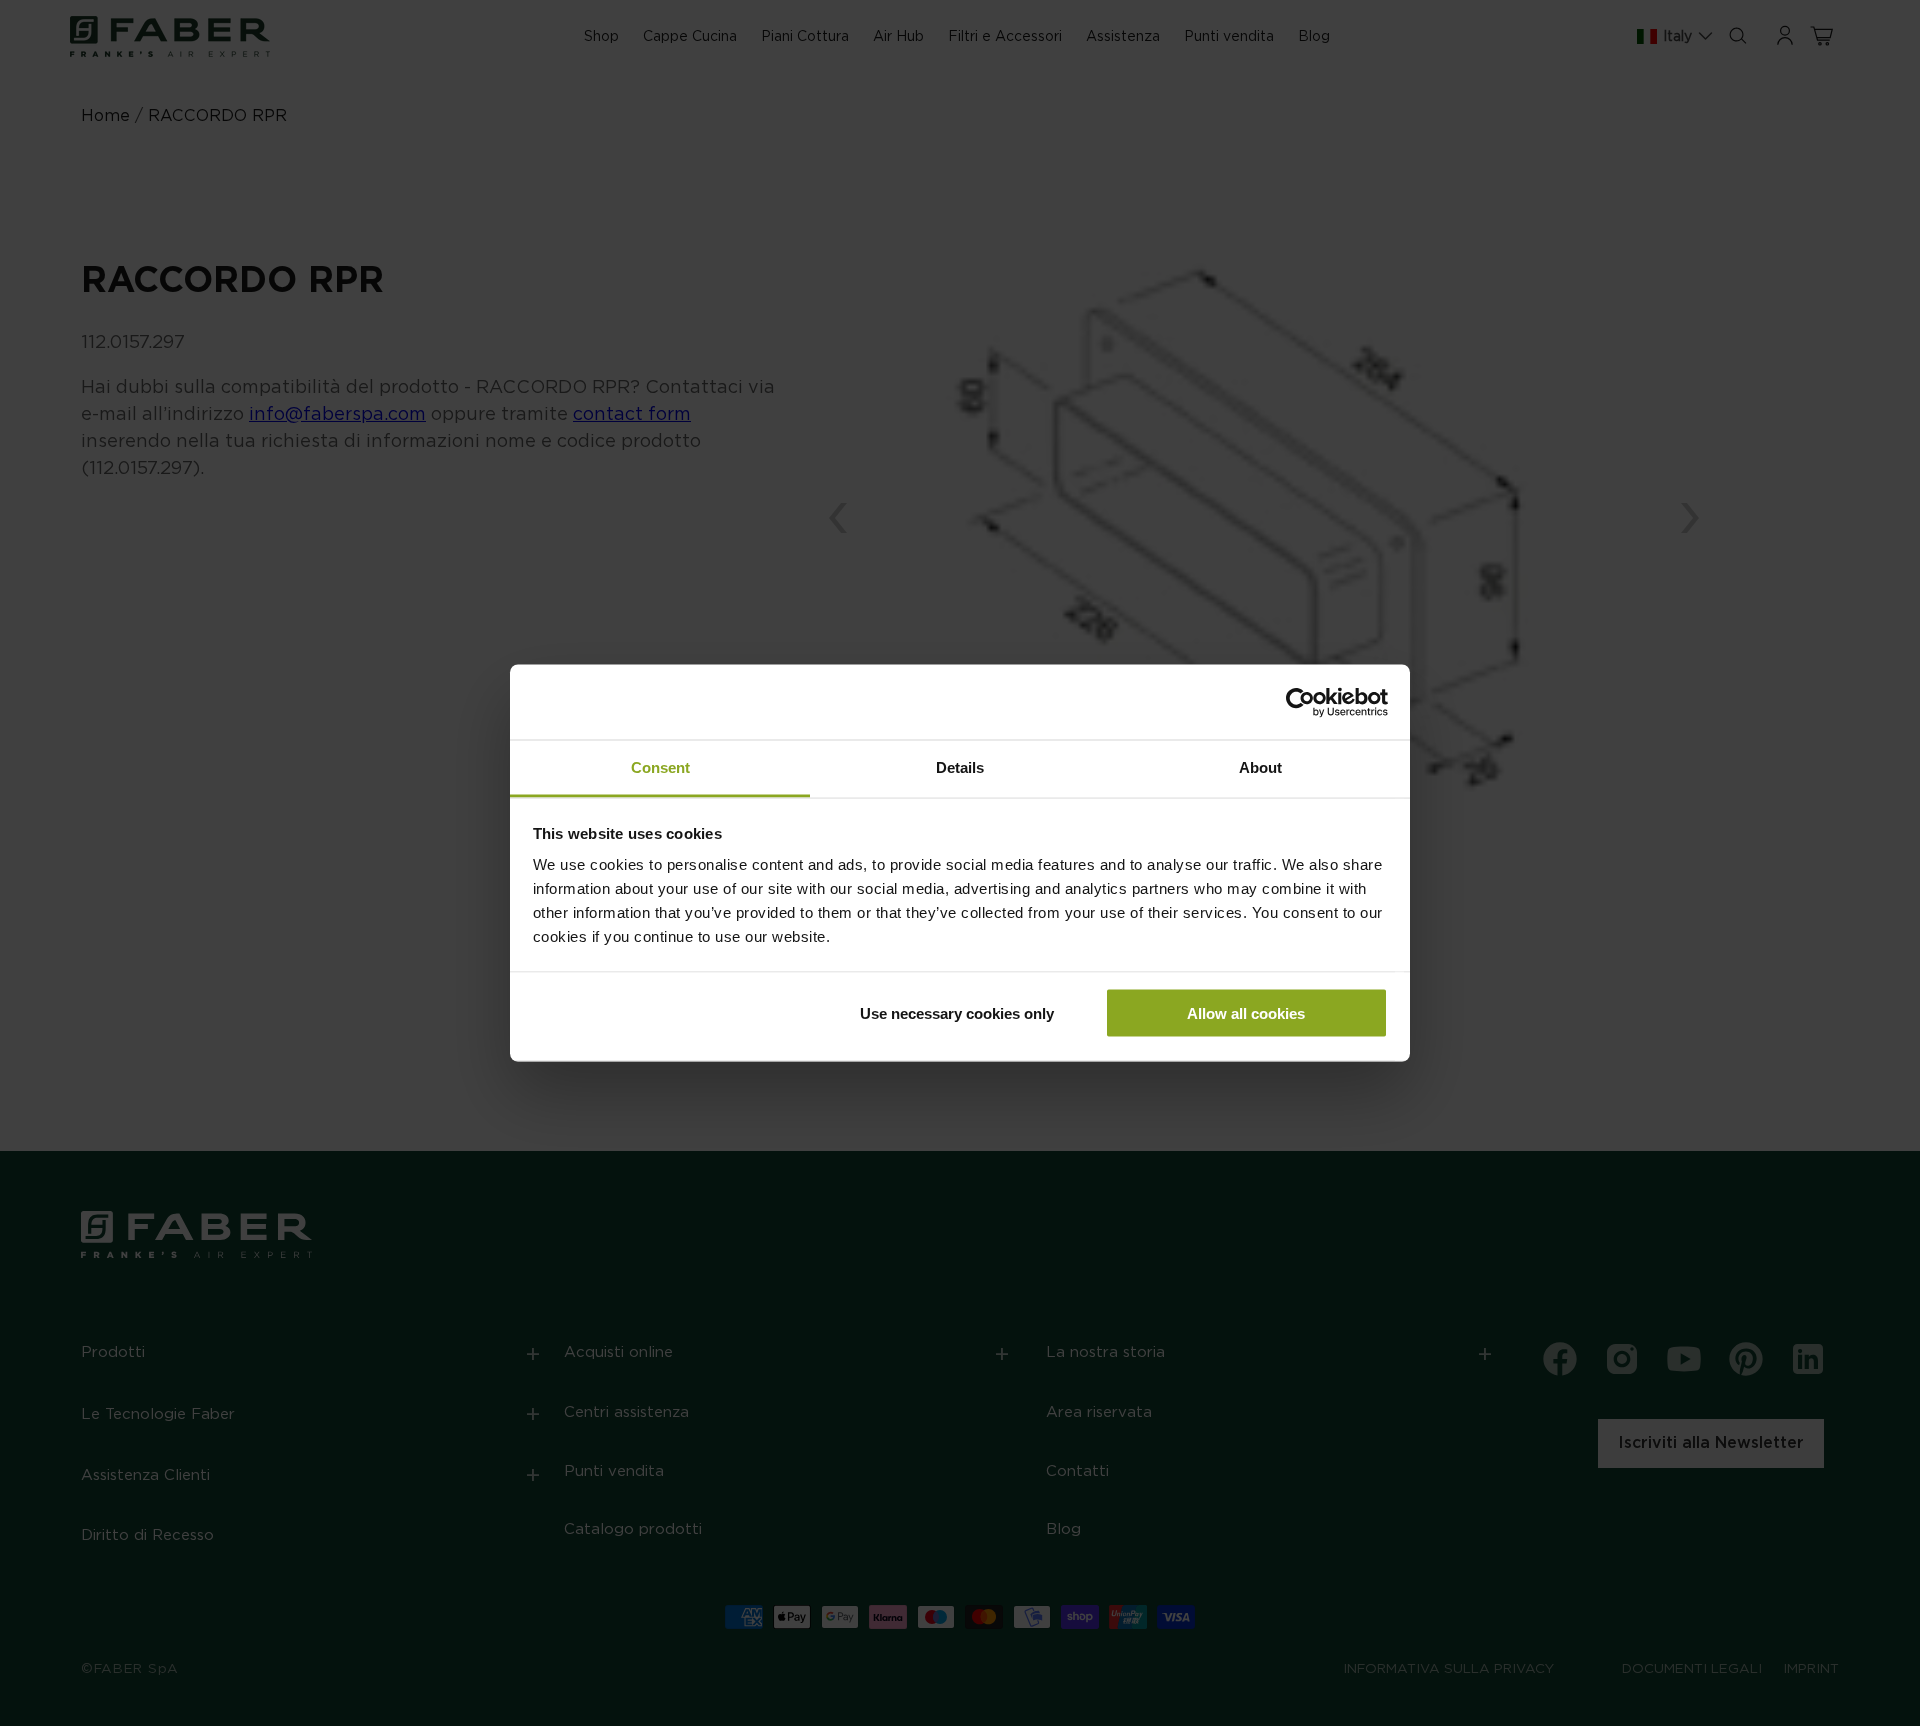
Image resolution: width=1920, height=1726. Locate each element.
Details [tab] (960, 767)
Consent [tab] (660, 767)
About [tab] (1260, 767)
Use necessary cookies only (957, 1012)
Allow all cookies (1246, 1012)
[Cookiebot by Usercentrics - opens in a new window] (1300, 702)
